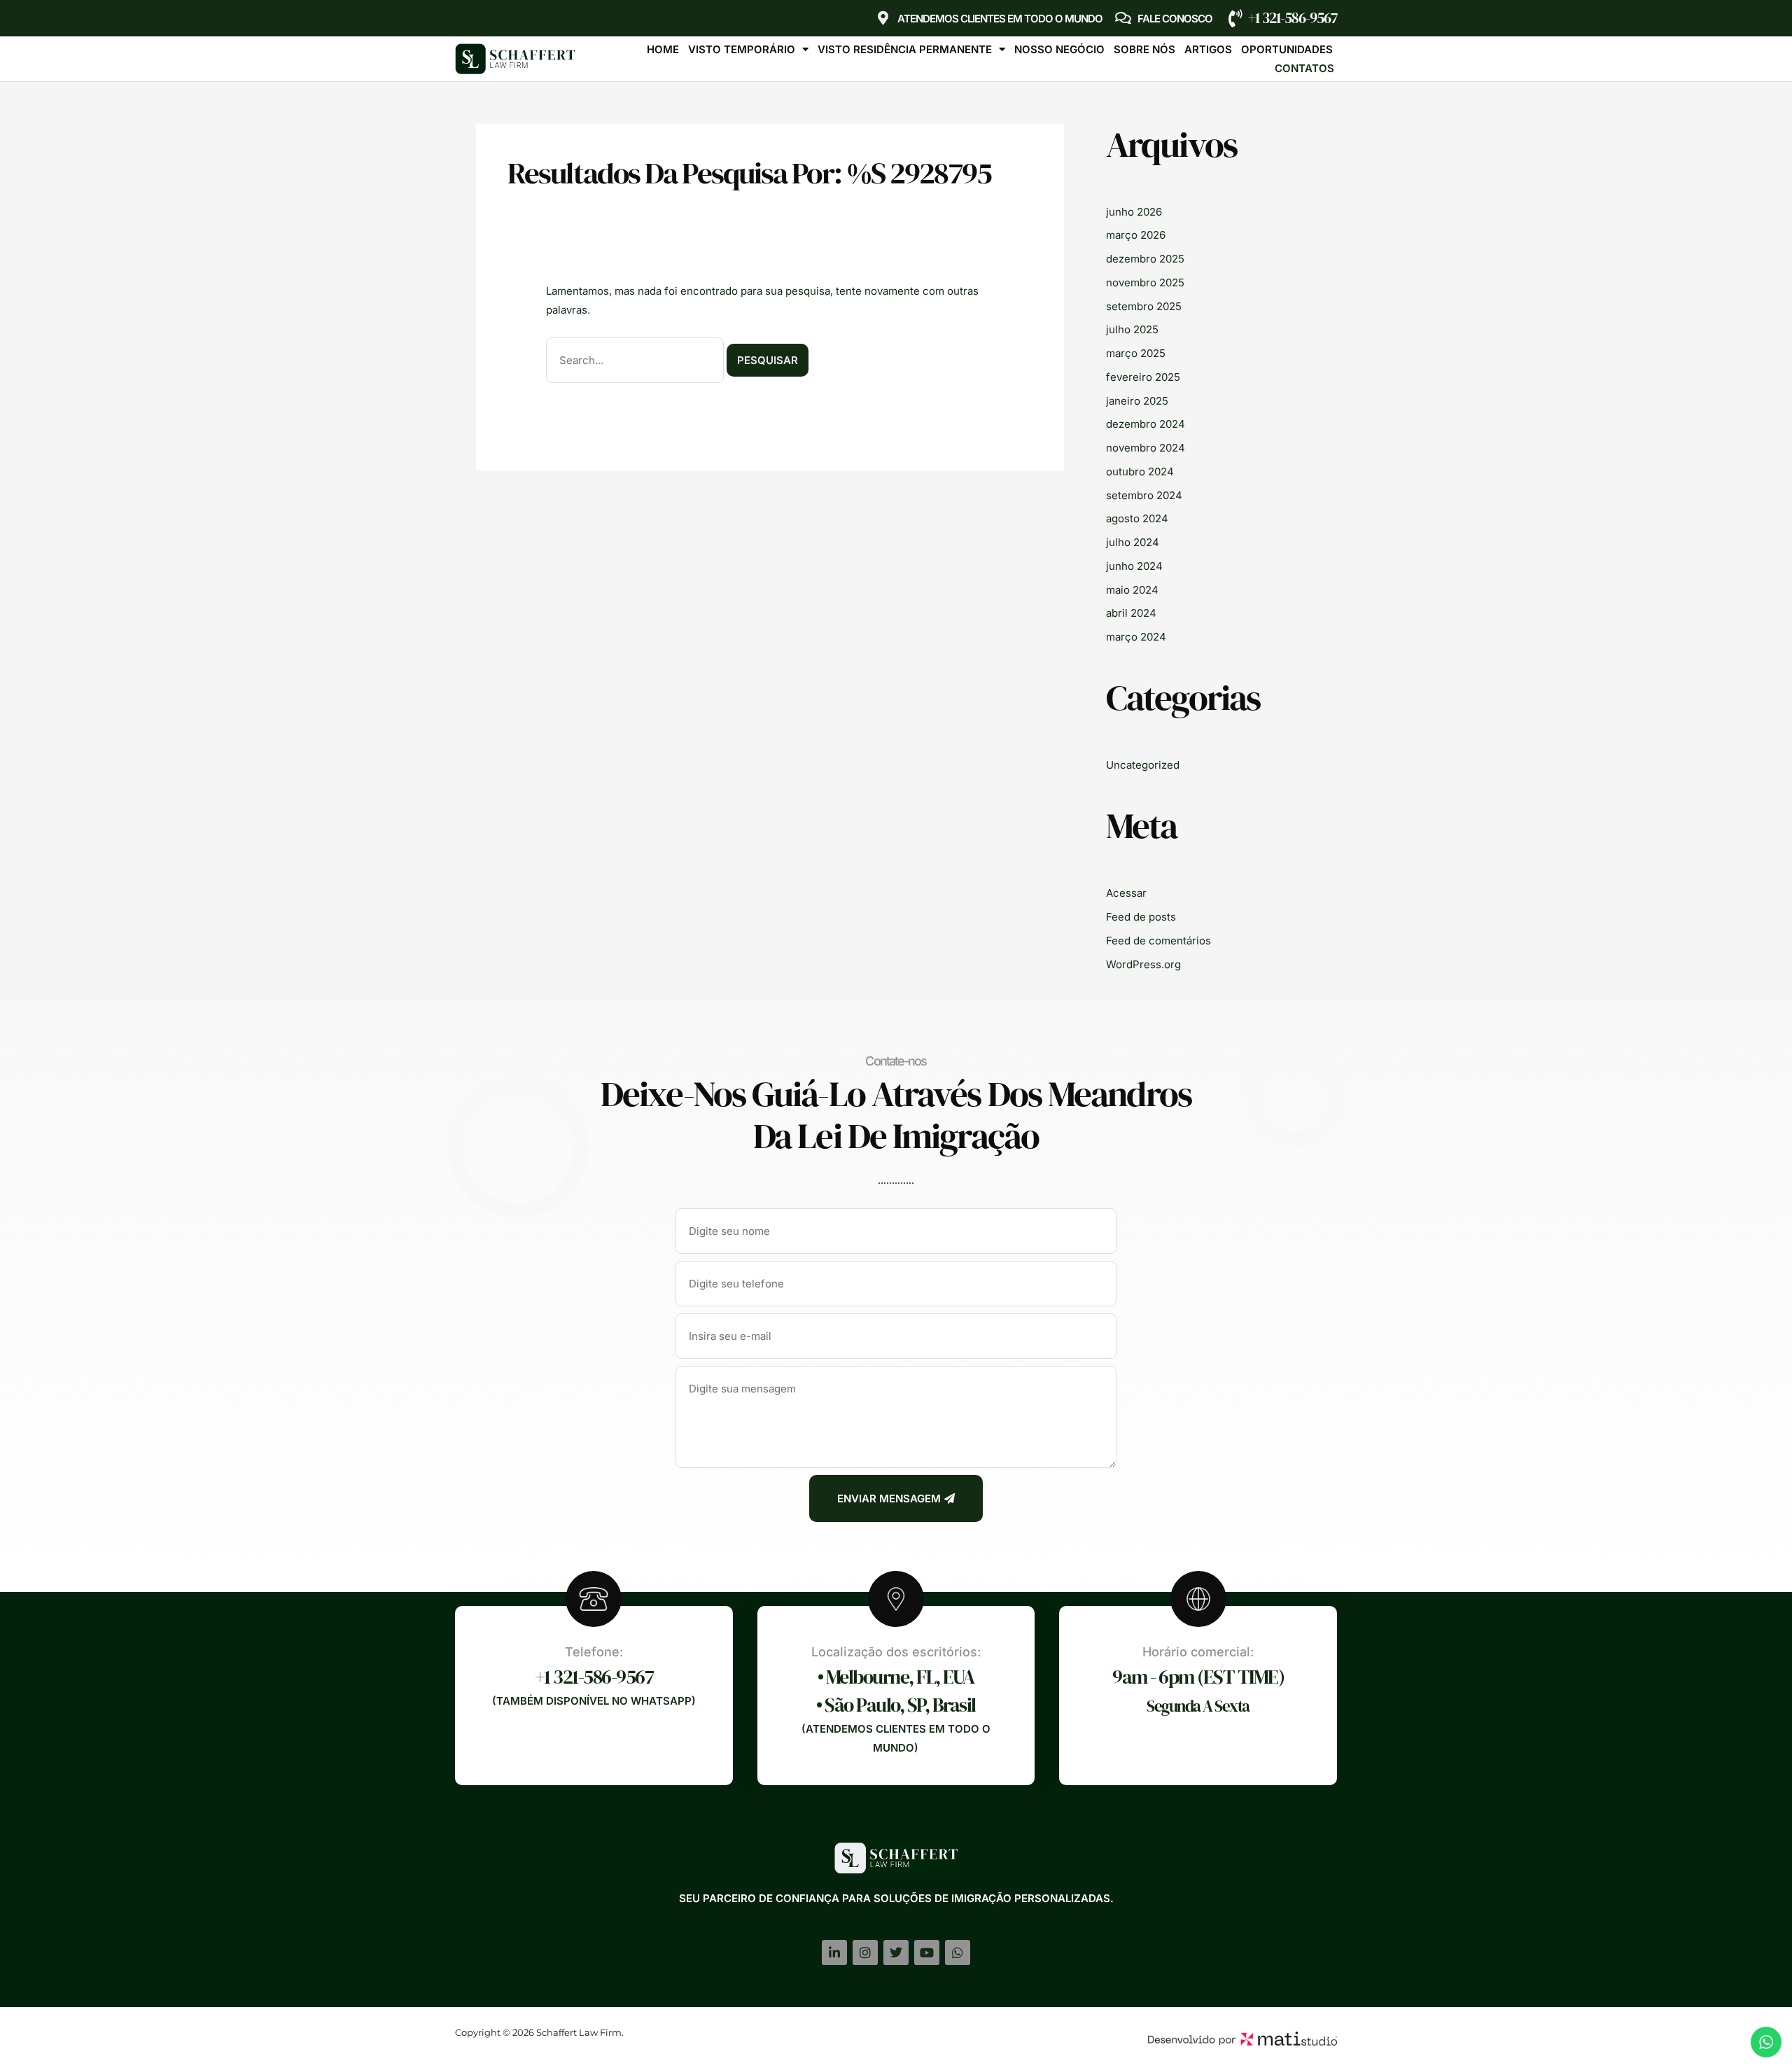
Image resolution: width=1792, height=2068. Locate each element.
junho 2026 (1134, 212)
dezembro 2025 (1145, 259)
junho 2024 (1134, 566)
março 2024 (1136, 637)
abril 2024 (1131, 613)
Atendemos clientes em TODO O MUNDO (1000, 19)
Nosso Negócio (1059, 49)
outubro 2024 (1140, 471)
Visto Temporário (742, 49)
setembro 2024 (1144, 495)
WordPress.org (1143, 964)
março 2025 (1136, 353)
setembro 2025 (1144, 306)
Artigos (1208, 49)
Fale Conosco (1175, 19)
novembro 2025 (1145, 282)
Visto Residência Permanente (905, 49)
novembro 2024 (1146, 448)
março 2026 (1136, 235)
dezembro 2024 (1146, 424)
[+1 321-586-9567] (1235, 18)
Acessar (1126, 893)
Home (663, 49)
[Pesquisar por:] (636, 360)
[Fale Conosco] (1123, 18)
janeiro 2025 (1137, 401)
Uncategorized (1143, 765)
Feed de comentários (1158, 941)
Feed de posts (1141, 917)
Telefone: (594, 1652)
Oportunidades (1287, 49)
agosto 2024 (1137, 518)
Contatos (1304, 68)
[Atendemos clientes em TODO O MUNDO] (883, 18)
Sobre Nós (1144, 49)
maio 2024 (1132, 590)
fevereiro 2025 (1143, 377)
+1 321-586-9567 (1293, 18)
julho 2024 (1133, 542)
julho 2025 (1132, 329)
